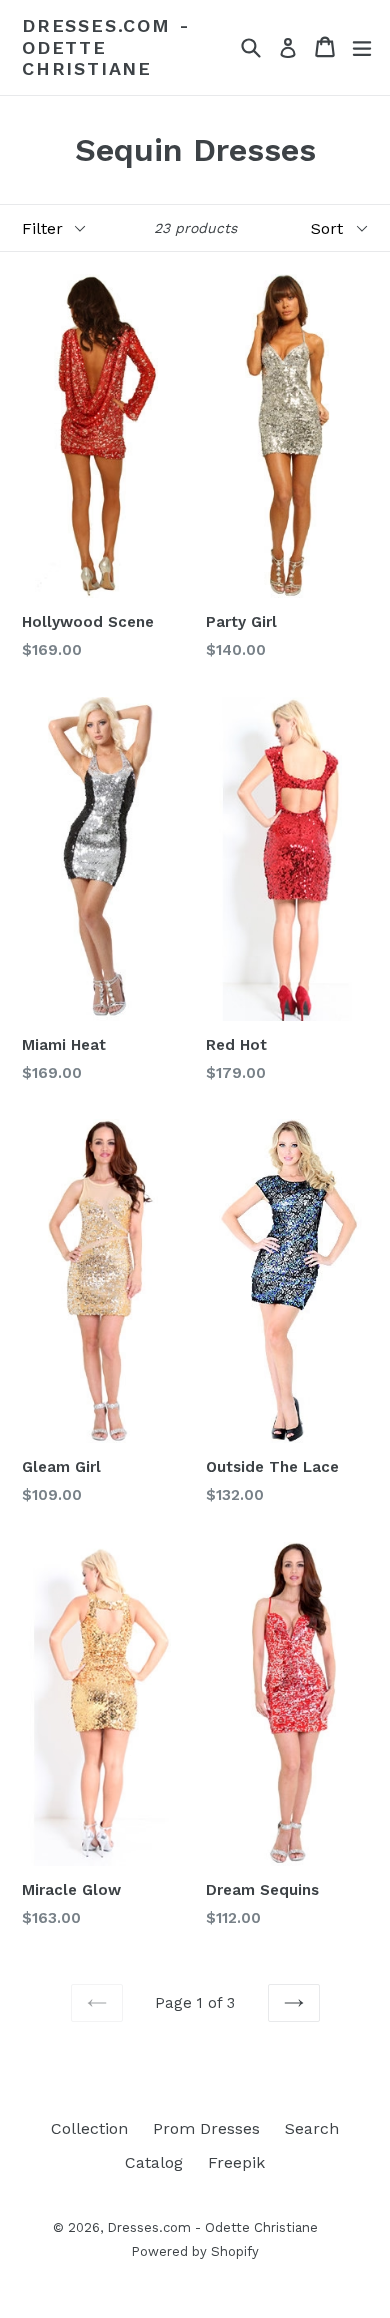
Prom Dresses (206, 2128)
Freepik (236, 2162)
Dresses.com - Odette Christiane (106, 47)
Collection (89, 2128)
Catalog (154, 2162)
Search (312, 2128)
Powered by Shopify (195, 2251)
